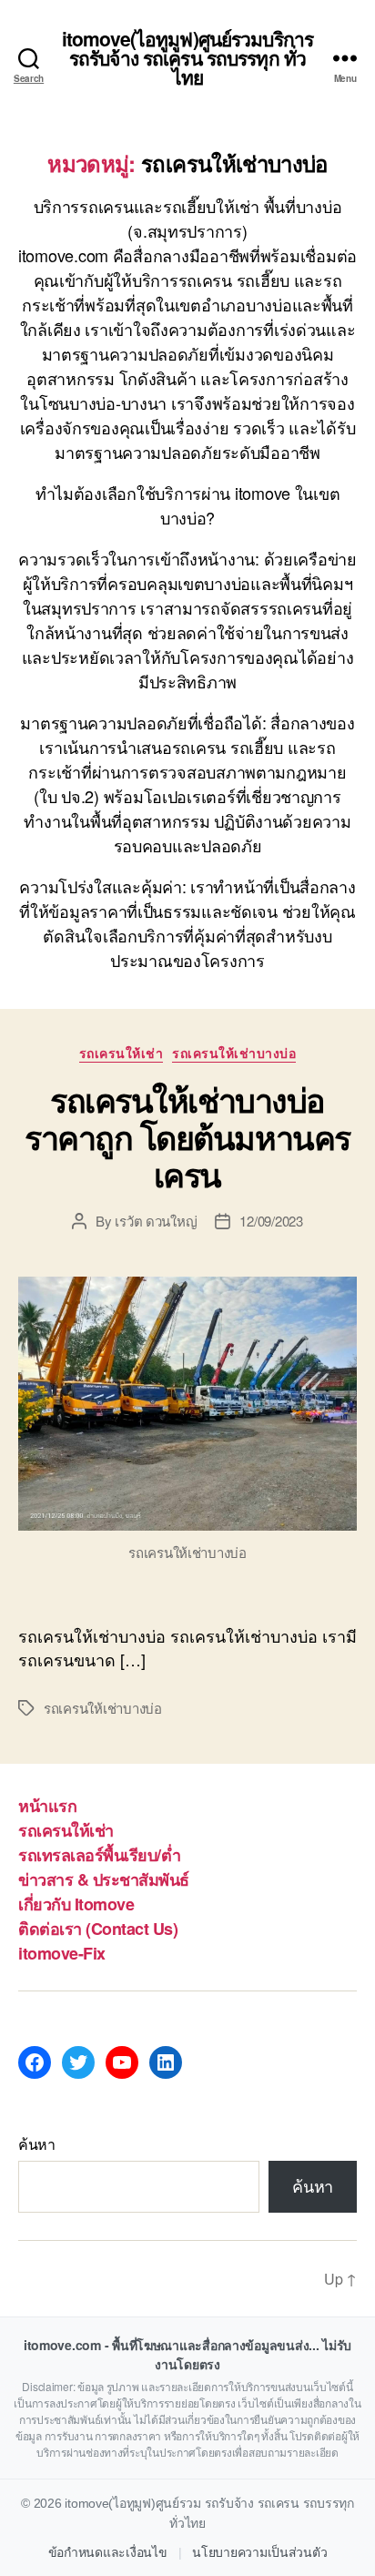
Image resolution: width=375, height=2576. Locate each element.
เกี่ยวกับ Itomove (76, 1904)
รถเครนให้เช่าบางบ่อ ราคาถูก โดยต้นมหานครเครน (187, 1136)
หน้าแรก (47, 1806)
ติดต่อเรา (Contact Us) (98, 1929)
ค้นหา (37, 2144)
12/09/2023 (271, 1221)
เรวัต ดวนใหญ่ (156, 1221)
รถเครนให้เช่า (122, 1054)
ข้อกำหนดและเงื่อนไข (108, 2552)
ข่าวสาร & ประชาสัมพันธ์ (104, 1879)
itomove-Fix (62, 1953)
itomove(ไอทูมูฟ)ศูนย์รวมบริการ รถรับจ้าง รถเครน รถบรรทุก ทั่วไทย (187, 58)
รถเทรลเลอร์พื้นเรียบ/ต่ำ (99, 1855)
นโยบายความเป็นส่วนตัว (259, 2552)
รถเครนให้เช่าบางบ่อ (234, 1054)
